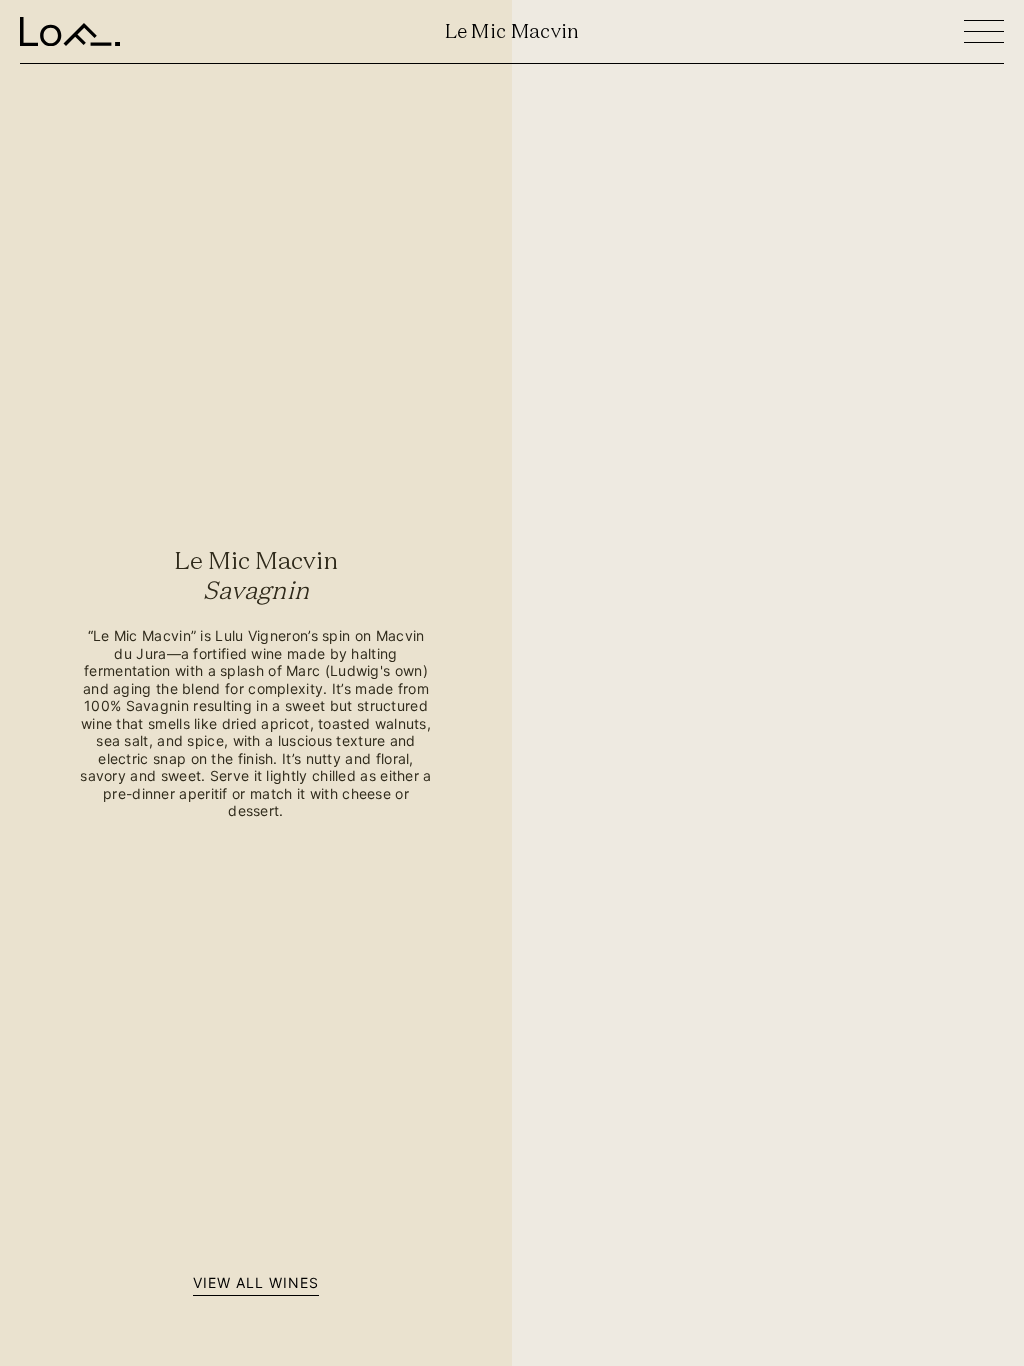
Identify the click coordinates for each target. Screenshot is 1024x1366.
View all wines (256, 1282)
